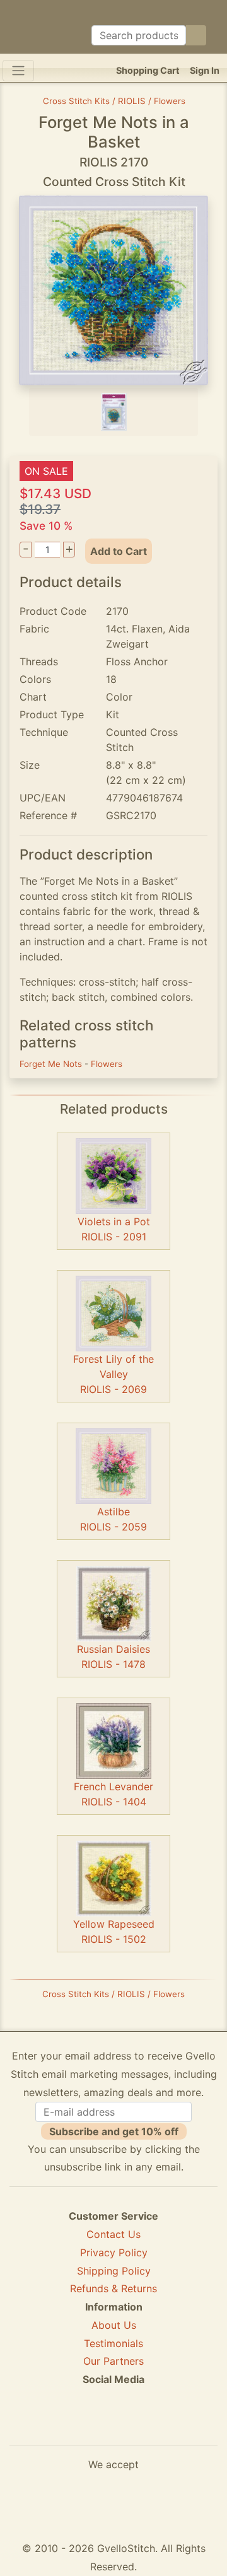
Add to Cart (119, 551)
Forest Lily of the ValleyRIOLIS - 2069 (113, 1374)
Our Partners (113, 2361)
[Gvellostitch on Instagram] (157, 2425)
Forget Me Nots (52, 1064)
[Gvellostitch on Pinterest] (113, 2425)
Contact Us (113, 2234)
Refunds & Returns (113, 2288)
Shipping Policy (114, 2271)
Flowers (107, 1064)
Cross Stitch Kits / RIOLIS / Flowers (114, 101)
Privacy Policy (114, 2253)
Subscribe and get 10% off (114, 2131)
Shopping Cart (148, 70)
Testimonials (113, 2343)
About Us (114, 2325)
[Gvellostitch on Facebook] (70, 2425)
